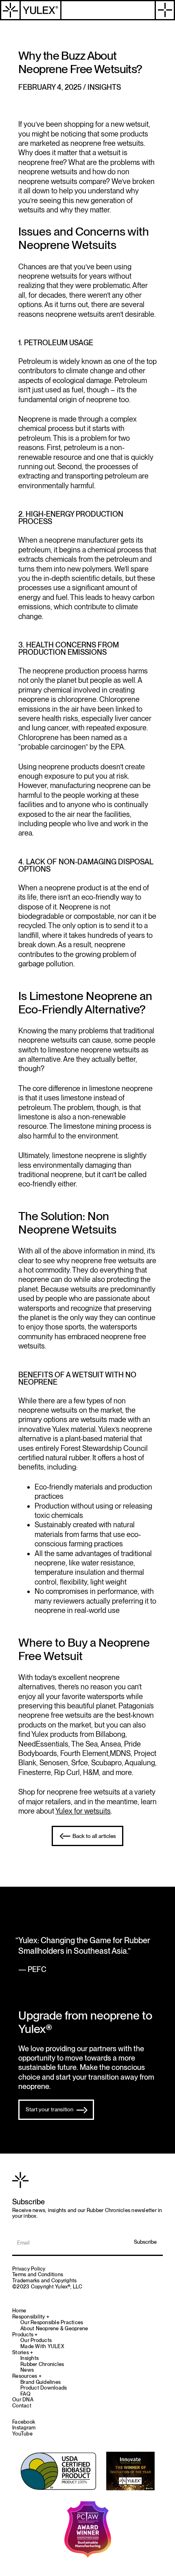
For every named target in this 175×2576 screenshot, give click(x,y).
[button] (165, 10)
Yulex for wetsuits (83, 1811)
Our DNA (23, 2400)
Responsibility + (31, 2317)
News (27, 2370)
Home (19, 2311)
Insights (30, 2358)
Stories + (23, 2353)
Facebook (24, 2422)
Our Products (36, 2340)
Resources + (27, 2376)
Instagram (24, 2428)
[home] (31, 10)
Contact (22, 2406)
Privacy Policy (29, 2269)
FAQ (25, 2394)
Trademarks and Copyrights (44, 2281)
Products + (25, 2335)
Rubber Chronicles (42, 2364)
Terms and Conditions (38, 2274)
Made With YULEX (42, 2347)
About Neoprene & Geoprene (54, 2329)
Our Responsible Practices (52, 2323)
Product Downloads (44, 2388)
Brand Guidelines (40, 2382)
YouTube (22, 2434)
